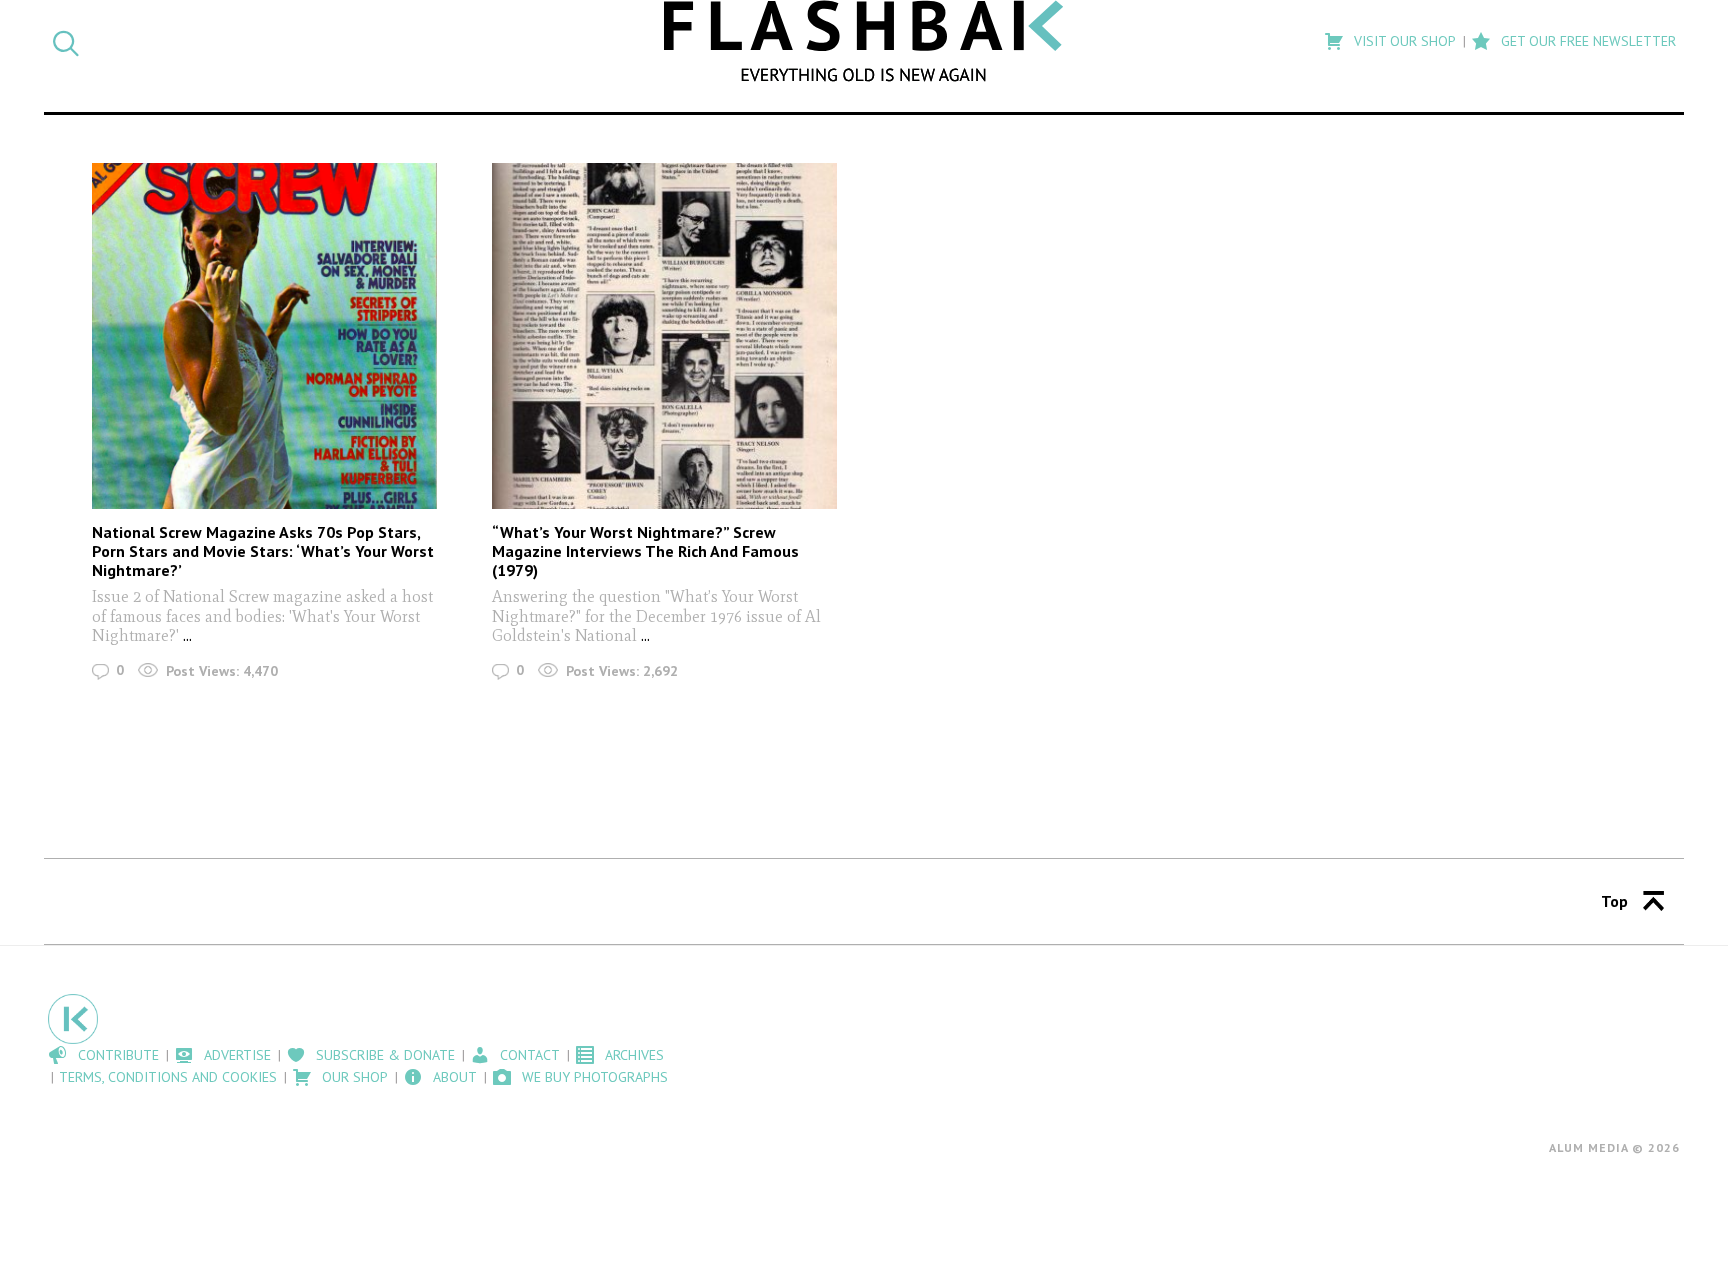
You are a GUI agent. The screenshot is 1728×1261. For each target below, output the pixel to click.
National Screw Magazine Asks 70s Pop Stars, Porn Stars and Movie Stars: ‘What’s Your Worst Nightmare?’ (263, 551)
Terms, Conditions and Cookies (168, 1077)
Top (1614, 901)
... (187, 635)
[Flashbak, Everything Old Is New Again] (864, 41)
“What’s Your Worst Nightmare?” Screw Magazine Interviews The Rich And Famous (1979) (645, 551)
